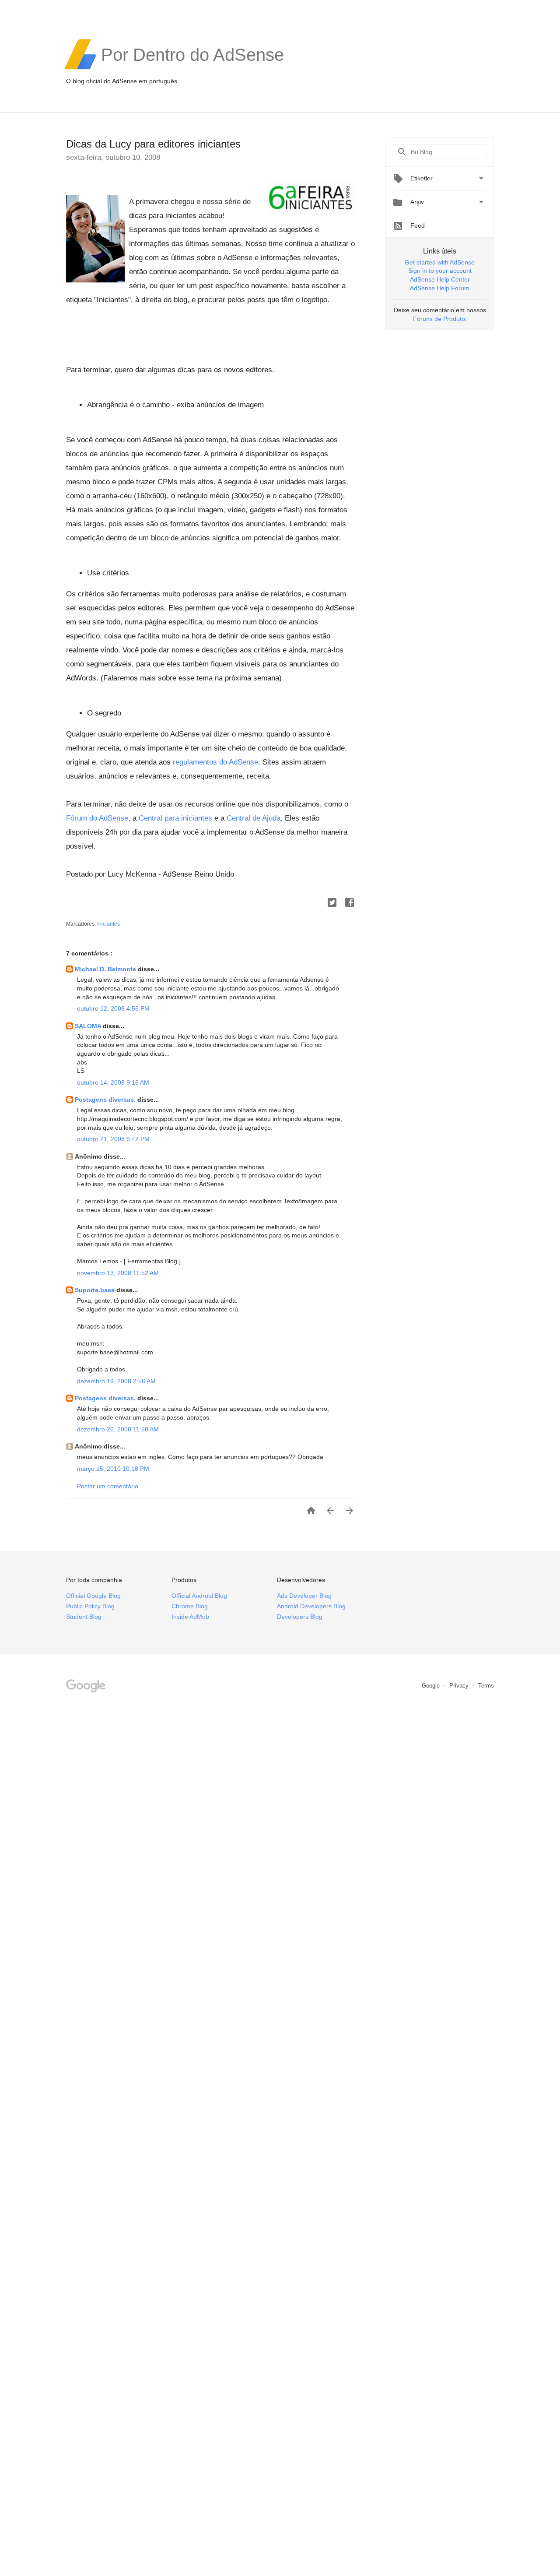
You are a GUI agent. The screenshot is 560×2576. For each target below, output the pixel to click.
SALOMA (89, 1026)
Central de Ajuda (254, 818)
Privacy (460, 1686)
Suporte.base (96, 1290)
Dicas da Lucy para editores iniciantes (153, 144)
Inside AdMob (190, 1617)
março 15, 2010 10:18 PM (113, 1469)
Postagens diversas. (106, 1099)
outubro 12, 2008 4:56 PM (113, 1008)
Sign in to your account (440, 271)
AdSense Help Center (440, 279)
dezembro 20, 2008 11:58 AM (118, 1429)
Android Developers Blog (311, 1606)
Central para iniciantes (175, 818)
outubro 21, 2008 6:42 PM (113, 1139)
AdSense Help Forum (440, 288)
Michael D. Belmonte (106, 969)
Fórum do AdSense (97, 818)
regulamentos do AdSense (215, 762)
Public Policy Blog (90, 1606)
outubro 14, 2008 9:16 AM (113, 1082)
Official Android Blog (199, 1596)
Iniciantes (108, 924)
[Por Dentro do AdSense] (192, 68)
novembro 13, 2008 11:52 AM (118, 1273)
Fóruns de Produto (439, 319)
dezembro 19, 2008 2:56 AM (116, 1381)
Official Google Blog (93, 1596)
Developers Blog (300, 1617)
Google (432, 1686)
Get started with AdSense (440, 262)
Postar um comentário (108, 1486)
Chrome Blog (190, 1606)
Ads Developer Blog (304, 1596)
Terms (486, 1686)
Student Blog (84, 1617)
